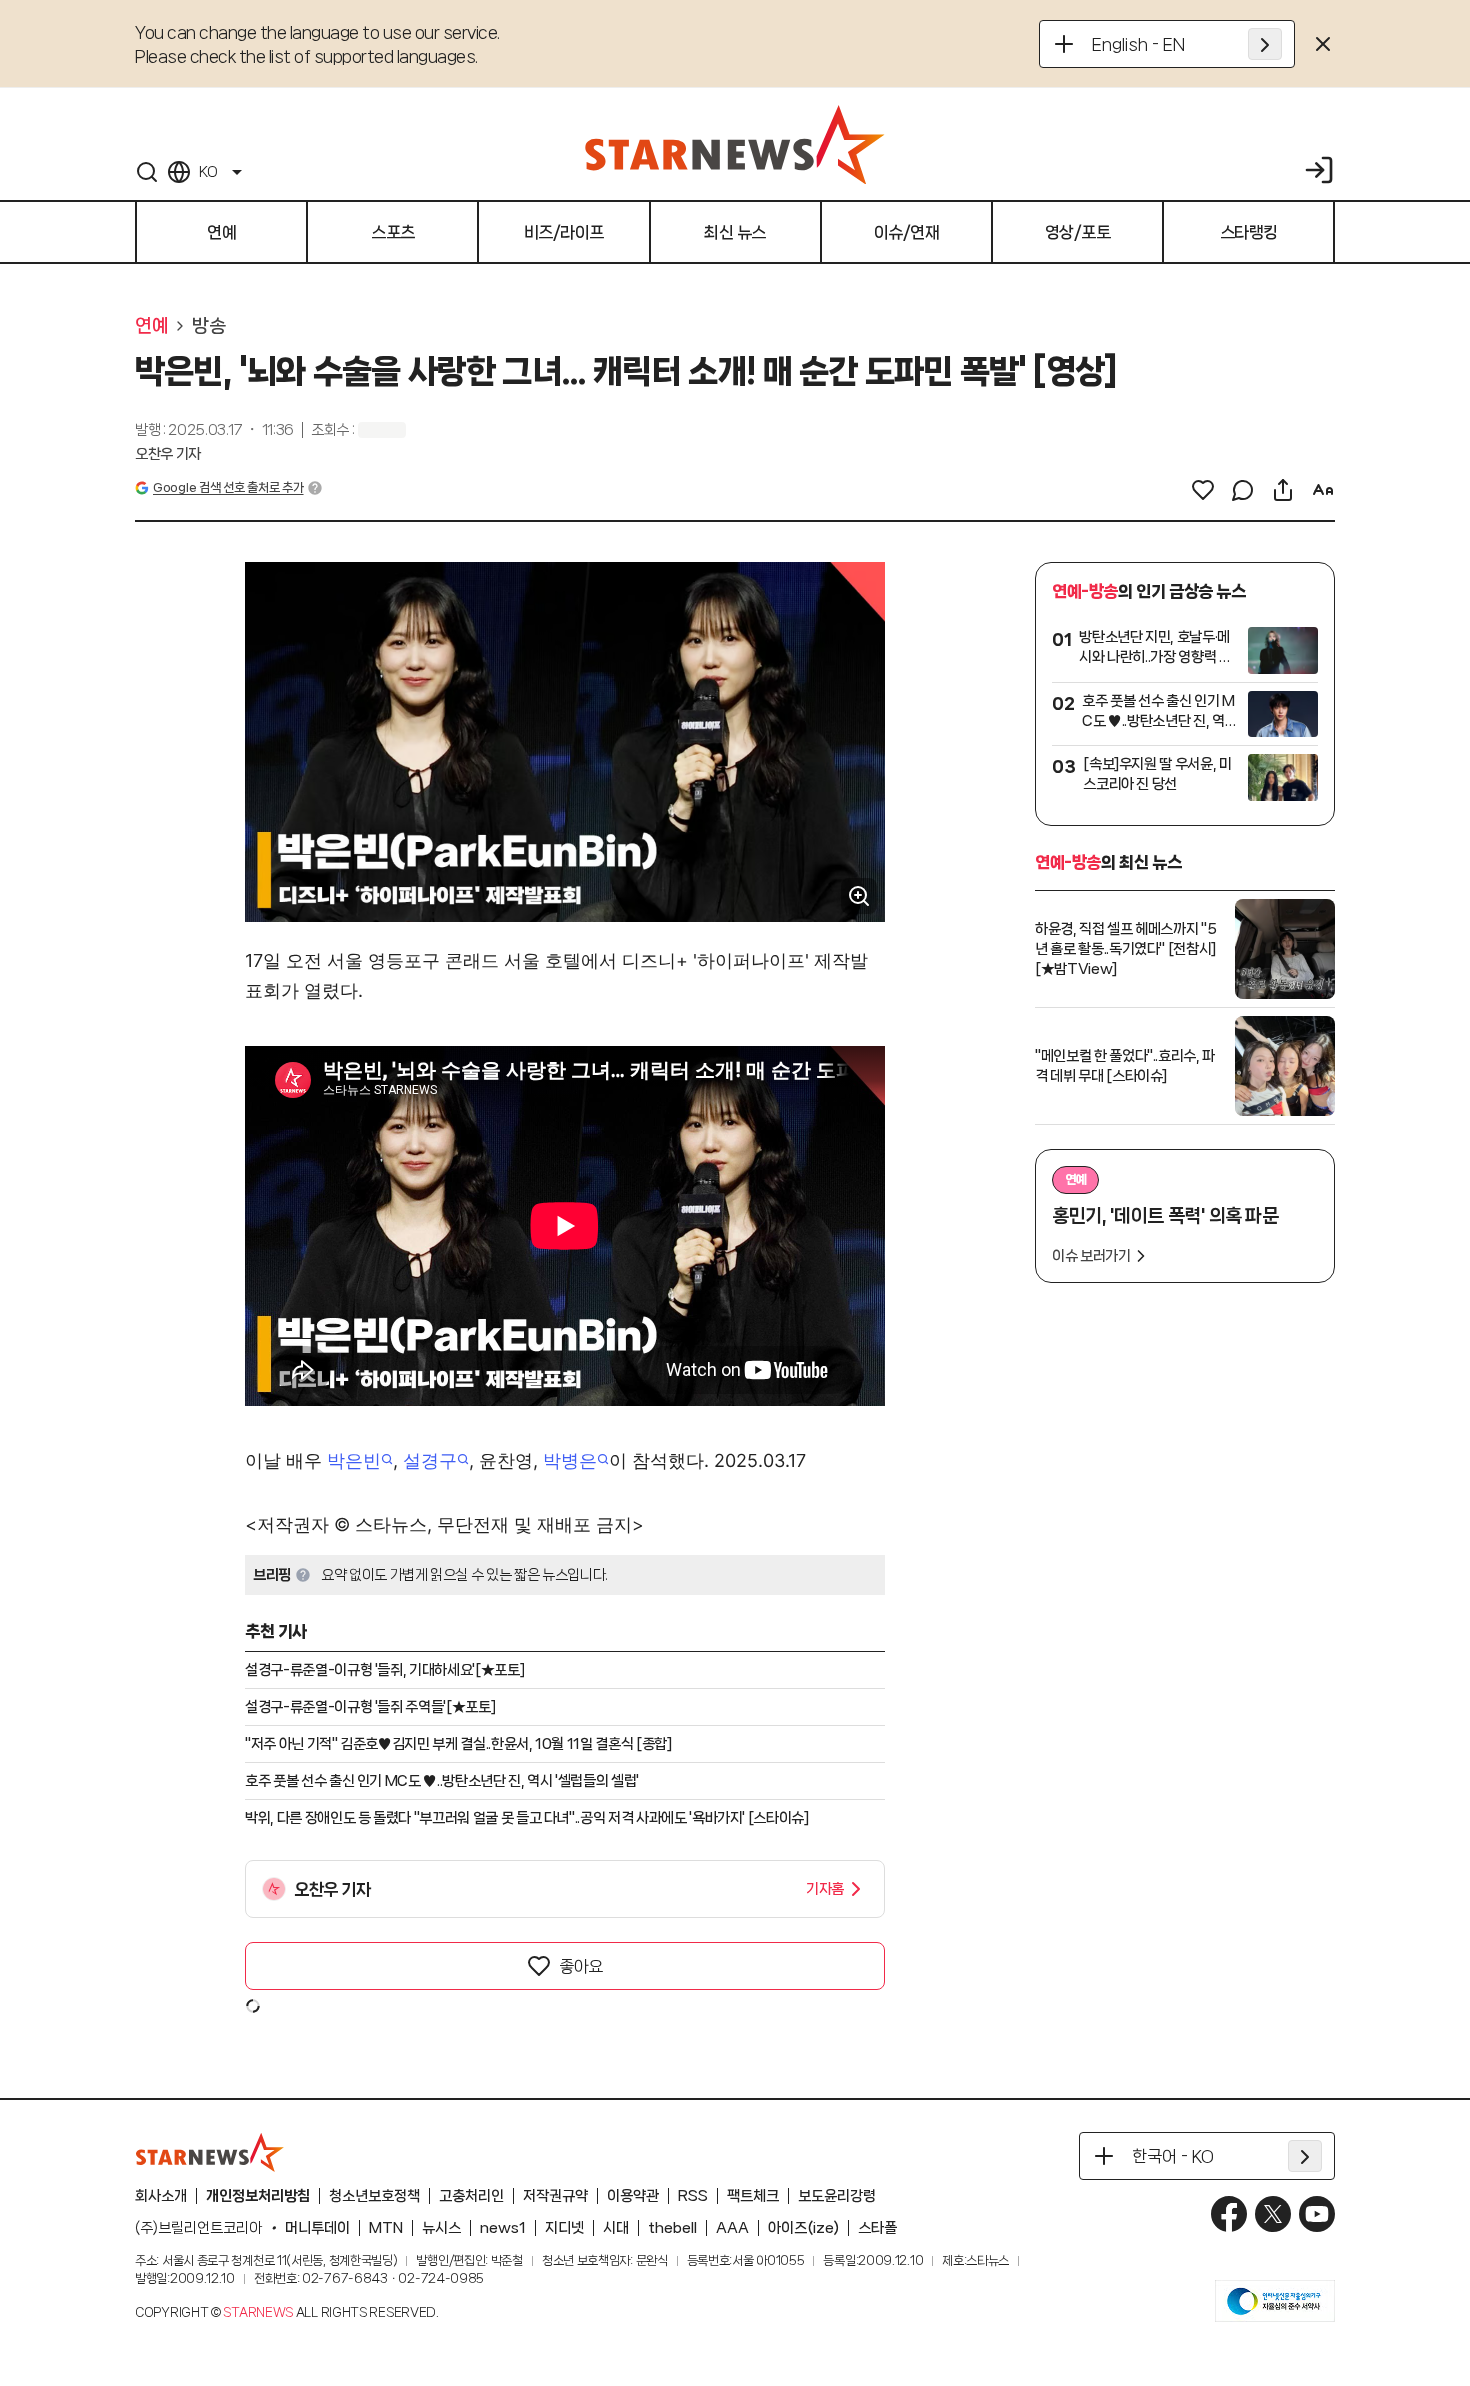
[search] (147, 172)
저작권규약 (555, 2196)
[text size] (1323, 490)
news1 (503, 2228)
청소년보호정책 (374, 2196)
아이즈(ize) (803, 2228)
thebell (672, 2228)
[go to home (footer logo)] (210, 2152)
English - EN (1138, 44)
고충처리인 (471, 2196)
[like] (1203, 490)
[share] (1283, 490)
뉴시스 (441, 2228)
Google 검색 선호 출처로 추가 (228, 487)
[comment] (1243, 490)
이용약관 (633, 2196)
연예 (151, 326)
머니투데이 (317, 2228)
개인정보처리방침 (258, 2196)
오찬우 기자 (168, 454)
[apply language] (1265, 44)
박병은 (570, 1460)
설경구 (430, 1460)
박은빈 (354, 1460)
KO (208, 172)
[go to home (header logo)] (735, 144)
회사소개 (161, 2196)
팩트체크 (753, 2196)
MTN (386, 2228)
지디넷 (564, 2228)
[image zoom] (859, 896)
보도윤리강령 (837, 2196)
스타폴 (877, 2228)
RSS (693, 2196)
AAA (732, 2228)
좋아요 (581, 1966)
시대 (616, 2228)
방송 (208, 326)
